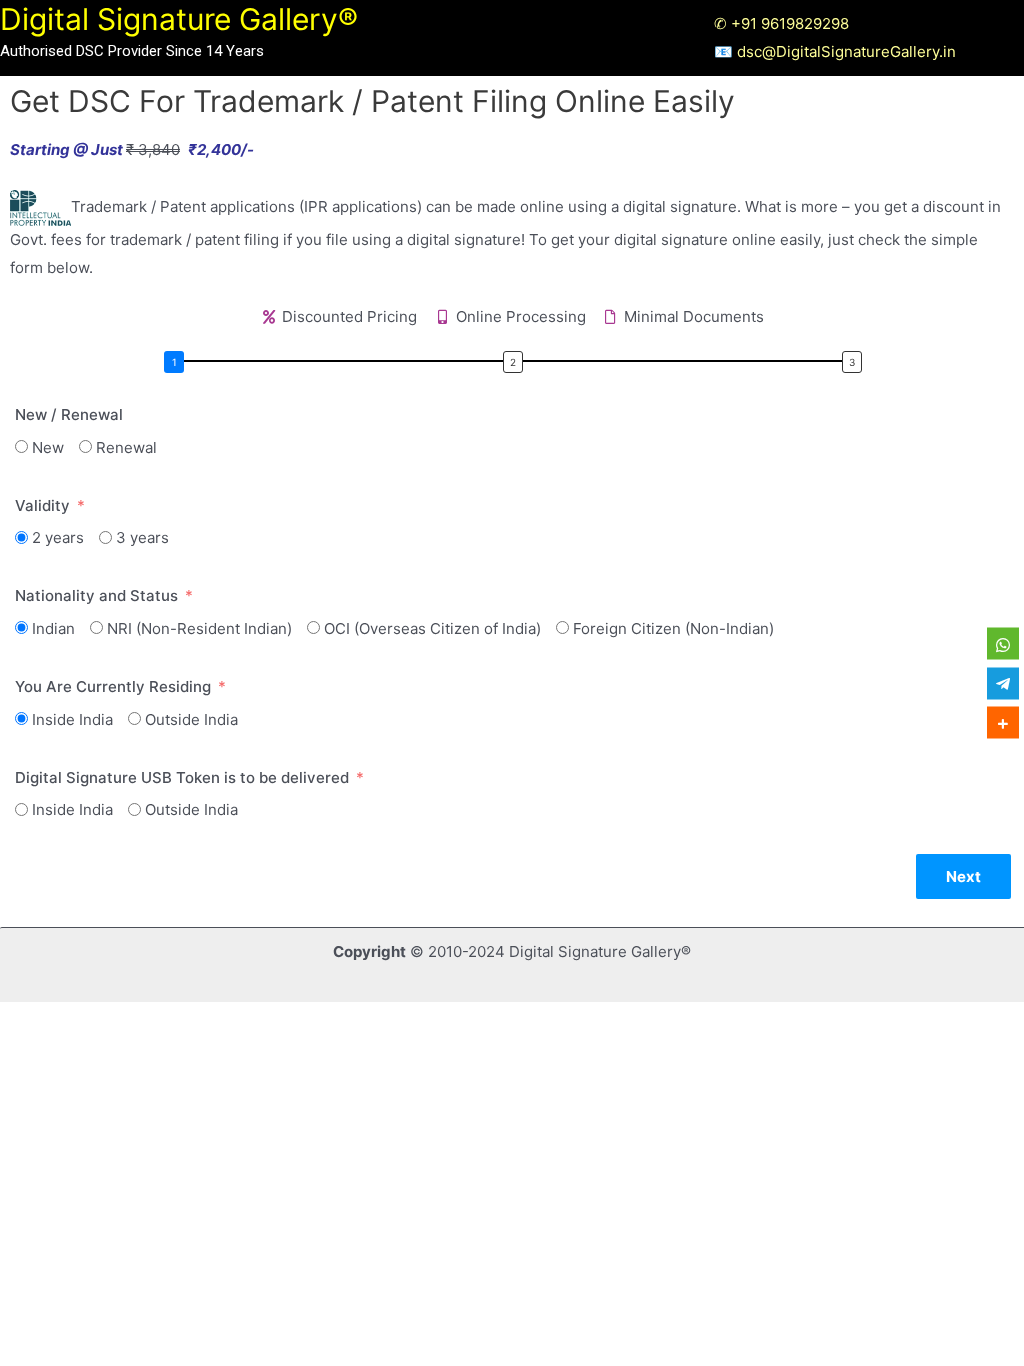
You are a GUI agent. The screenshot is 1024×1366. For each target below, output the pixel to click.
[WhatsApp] (1003, 644)
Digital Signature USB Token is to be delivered (182, 777)
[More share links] (1003, 723)
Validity (42, 505)
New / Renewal (69, 414)
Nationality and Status (96, 595)
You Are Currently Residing (113, 686)
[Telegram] (1003, 683)
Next (963, 876)
